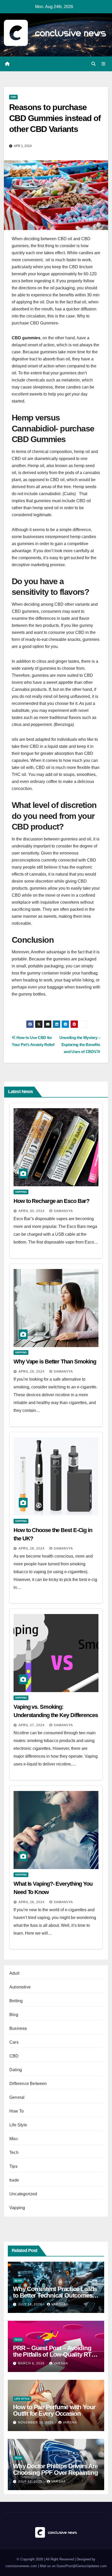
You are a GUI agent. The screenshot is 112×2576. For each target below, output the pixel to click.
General (17, 2097)
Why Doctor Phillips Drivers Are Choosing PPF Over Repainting (55, 2469)
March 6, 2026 (32, 2363)
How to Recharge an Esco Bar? (51, 1201)
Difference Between (28, 2084)
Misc (14, 2139)
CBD (13, 97)
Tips (13, 2166)
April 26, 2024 (32, 1902)
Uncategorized (23, 2194)
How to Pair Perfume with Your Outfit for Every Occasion (54, 2410)
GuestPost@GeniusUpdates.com (82, 2566)
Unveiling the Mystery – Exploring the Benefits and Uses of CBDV (80, 1045)
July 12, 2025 (31, 2482)
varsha (58, 2304)
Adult (14, 1973)
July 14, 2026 (31, 2304)
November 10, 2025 (36, 2422)
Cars (14, 2042)
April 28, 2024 (32, 1548)
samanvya (63, 1211)
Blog (14, 2015)
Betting (16, 2001)
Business (18, 2028)
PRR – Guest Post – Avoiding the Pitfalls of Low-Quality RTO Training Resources (55, 2354)
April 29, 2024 (32, 1372)
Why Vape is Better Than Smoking (55, 1362)
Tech (14, 2153)
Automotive (20, 1987)
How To (17, 2111)
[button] (94, 64)
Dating (16, 2070)
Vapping (21, 1192)
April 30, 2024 (32, 1211)
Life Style (18, 2125)
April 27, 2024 (32, 1725)
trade (14, 2180)
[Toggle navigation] (104, 64)
